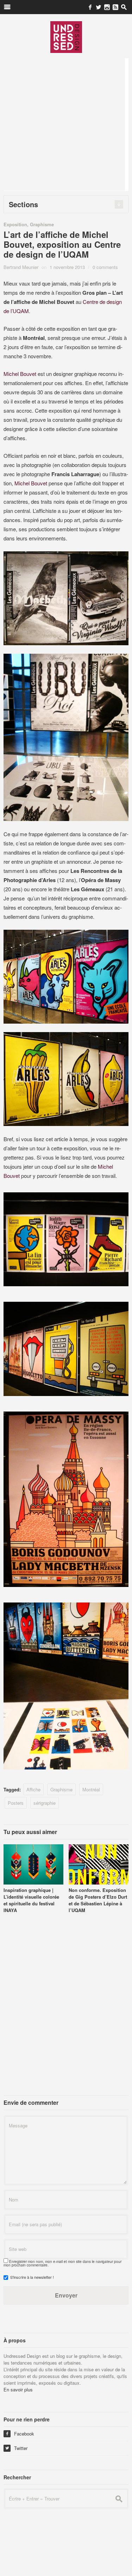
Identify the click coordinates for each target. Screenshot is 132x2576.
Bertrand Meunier (21, 267)
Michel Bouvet (20, 374)
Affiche (33, 1789)
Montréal (91, 1789)
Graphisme (42, 224)
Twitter (16, 2448)
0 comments (105, 267)
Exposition (15, 224)
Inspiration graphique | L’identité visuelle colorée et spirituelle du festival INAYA (31, 1900)
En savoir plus (18, 2389)
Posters (16, 1803)
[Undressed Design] (66, 37)
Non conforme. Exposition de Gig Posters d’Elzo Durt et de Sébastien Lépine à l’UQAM (98, 1900)
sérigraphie (45, 1803)
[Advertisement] (66, 124)
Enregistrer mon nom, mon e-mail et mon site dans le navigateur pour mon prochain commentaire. (62, 2263)
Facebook (20, 2434)
